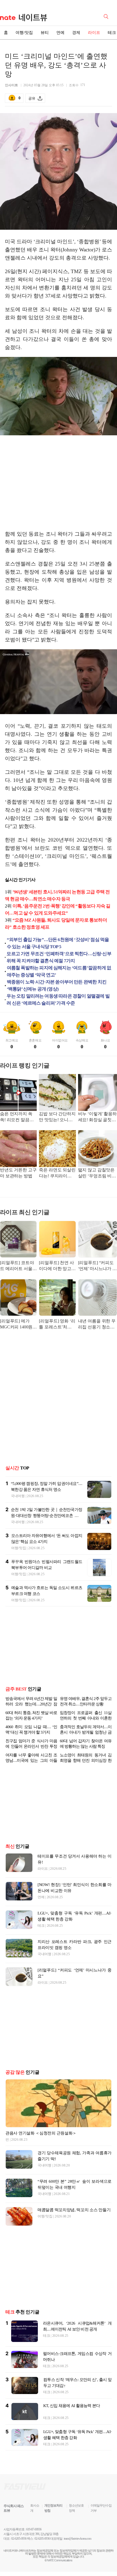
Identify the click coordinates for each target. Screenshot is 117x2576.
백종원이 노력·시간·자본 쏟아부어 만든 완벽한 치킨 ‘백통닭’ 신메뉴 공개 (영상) (57, 985)
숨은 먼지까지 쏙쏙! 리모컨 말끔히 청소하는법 (17, 1117)
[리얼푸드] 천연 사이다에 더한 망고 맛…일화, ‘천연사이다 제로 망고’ (56, 1266)
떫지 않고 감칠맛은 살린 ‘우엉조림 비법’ (96, 1173)
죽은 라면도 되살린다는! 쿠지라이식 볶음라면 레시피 (57, 1173)
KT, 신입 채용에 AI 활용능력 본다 (72, 2406)
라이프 (94, 33)
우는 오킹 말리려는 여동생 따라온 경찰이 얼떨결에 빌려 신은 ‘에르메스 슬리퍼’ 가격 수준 (58, 1000)
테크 (41, 1925)
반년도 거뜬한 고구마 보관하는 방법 (18, 1173)
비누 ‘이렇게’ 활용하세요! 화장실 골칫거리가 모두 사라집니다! (97, 1117)
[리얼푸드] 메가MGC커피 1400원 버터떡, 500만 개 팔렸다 (18, 1324)
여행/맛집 (24, 33)
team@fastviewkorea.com (78, 2539)
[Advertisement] (59, 484)
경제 (76, 33)
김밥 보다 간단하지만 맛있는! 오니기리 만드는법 (57, 1117)
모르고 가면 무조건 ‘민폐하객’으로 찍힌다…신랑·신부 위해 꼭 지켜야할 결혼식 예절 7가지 (59, 957)
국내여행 (18, 1496)
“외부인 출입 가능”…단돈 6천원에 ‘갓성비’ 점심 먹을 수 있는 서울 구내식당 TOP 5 (58, 943)
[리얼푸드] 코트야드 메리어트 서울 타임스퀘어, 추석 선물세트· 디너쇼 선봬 (17, 1266)
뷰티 (45, 33)
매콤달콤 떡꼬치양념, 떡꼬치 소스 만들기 (74, 2210)
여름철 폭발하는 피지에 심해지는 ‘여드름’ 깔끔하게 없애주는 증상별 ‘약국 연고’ (59, 971)
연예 (60, 33)
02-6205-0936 (19, 2539)
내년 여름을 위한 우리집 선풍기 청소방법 (97, 1324)
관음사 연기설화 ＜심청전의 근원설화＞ (41, 2133)
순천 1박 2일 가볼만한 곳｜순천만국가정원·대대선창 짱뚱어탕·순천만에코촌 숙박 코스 (47, 1516)
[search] (107, 16)
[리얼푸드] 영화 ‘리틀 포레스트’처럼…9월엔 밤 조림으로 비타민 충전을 (57, 1324)
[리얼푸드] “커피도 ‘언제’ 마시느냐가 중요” (97, 1266)
